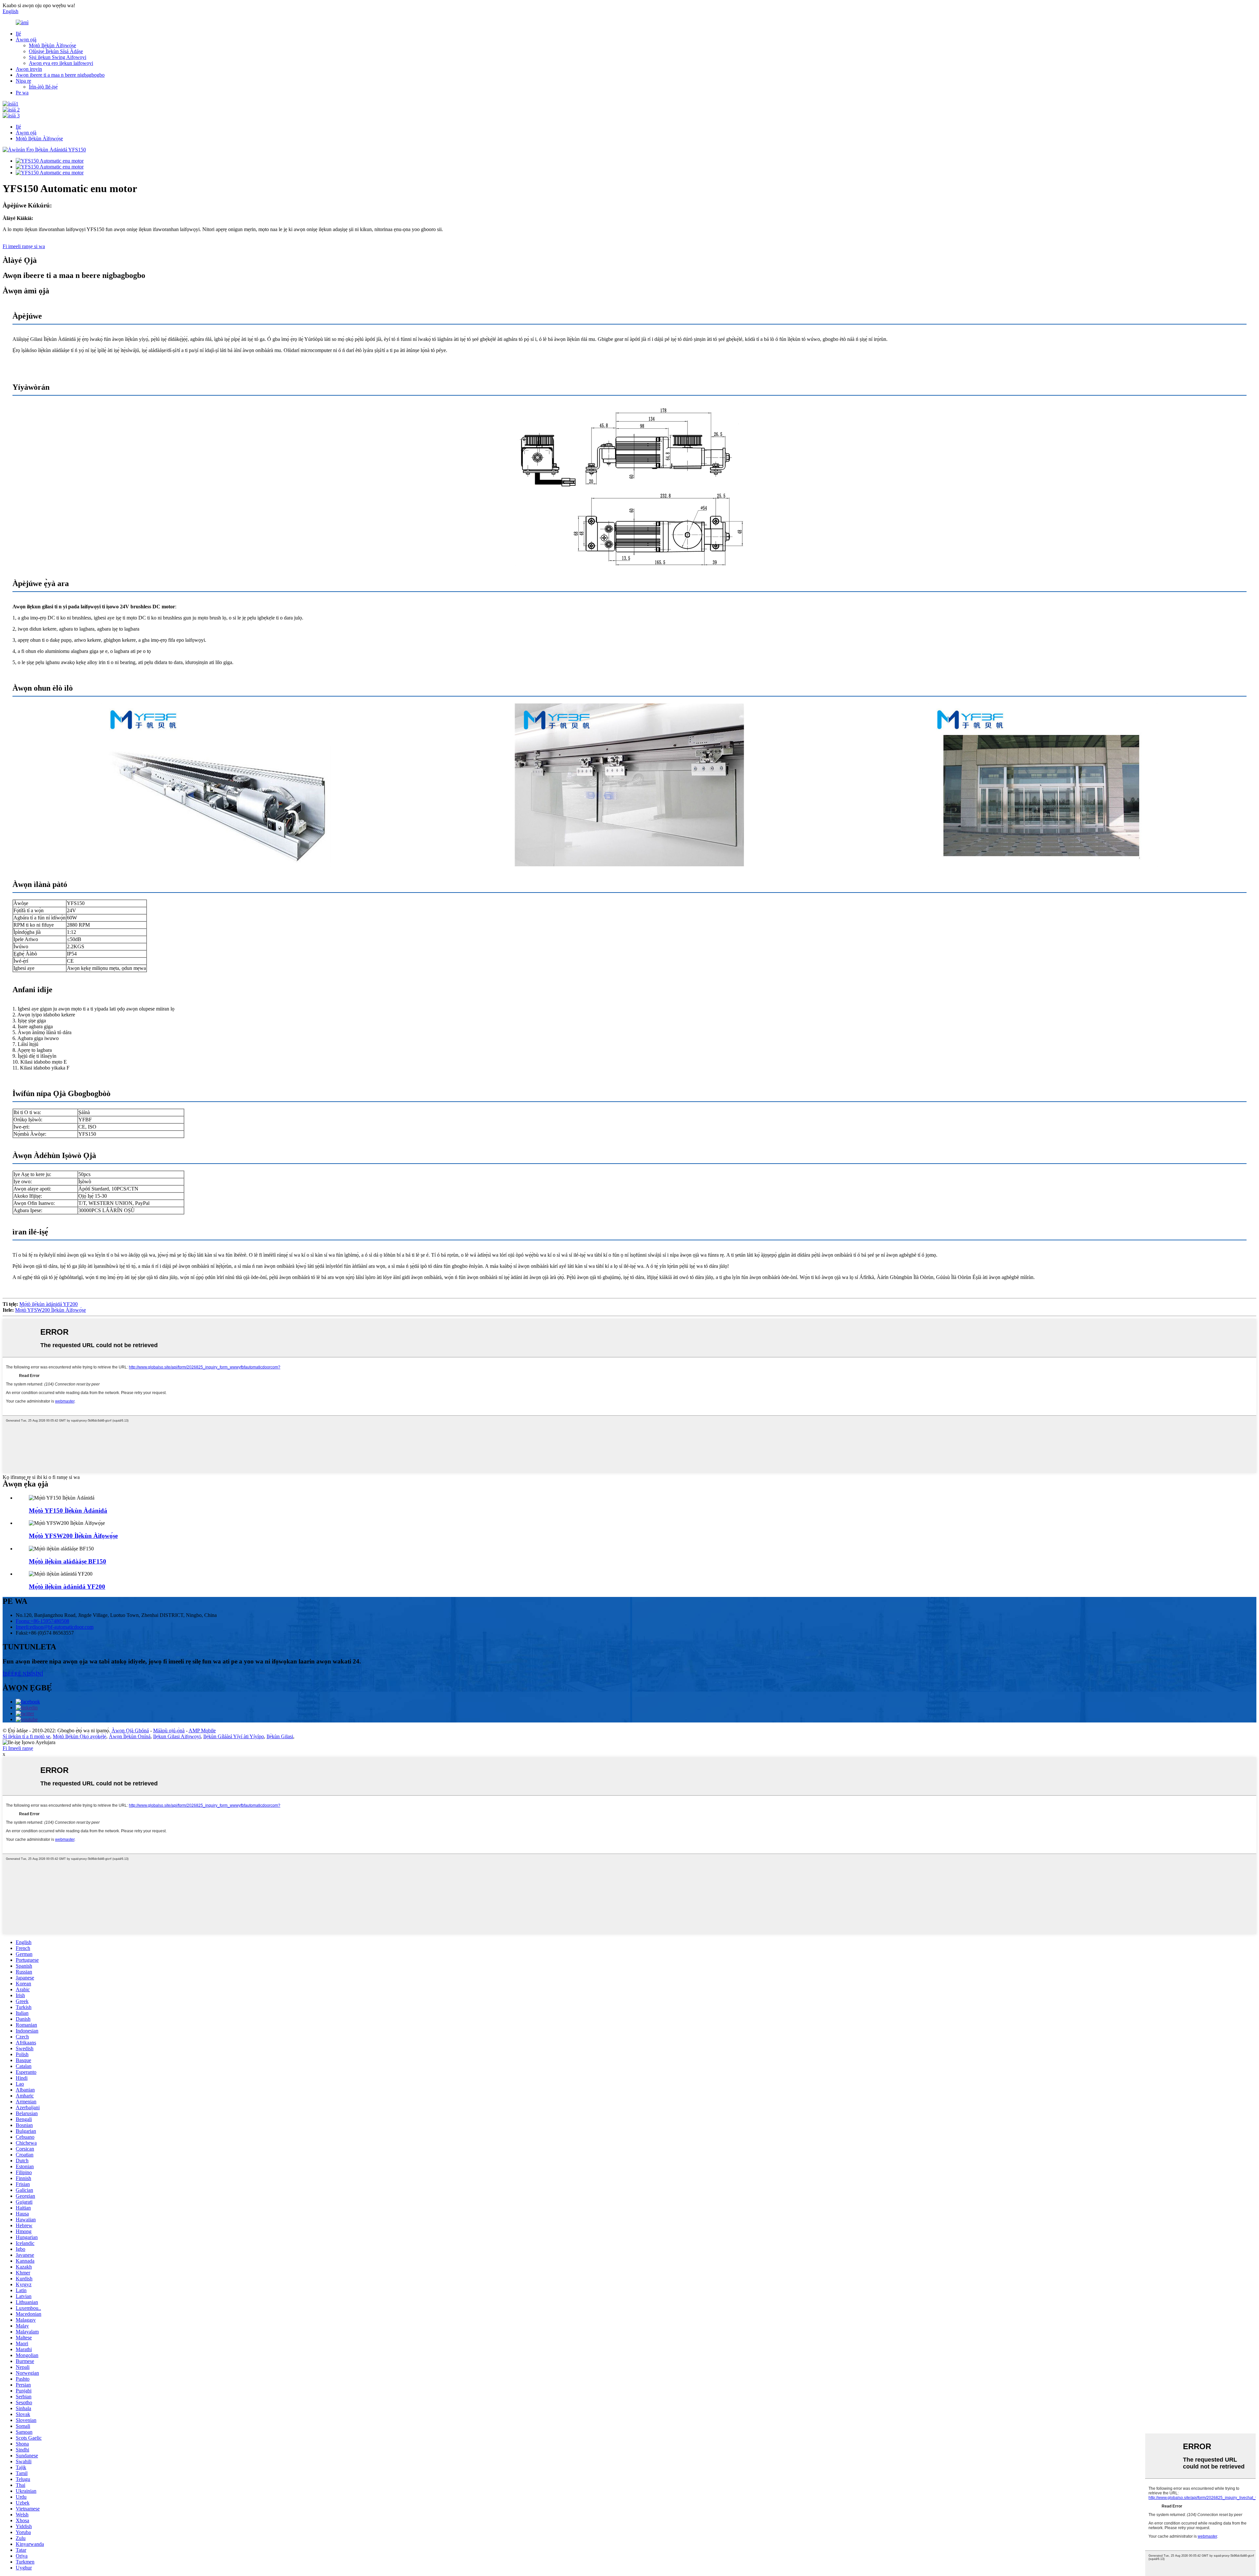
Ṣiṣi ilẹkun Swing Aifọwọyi (58, 57)
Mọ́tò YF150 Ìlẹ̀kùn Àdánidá (68, 1511)
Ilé (18, 34)
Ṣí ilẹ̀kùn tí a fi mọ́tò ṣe (26, 1736)
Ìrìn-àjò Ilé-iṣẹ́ (43, 87)
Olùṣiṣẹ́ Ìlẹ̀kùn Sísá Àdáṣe (56, 51)
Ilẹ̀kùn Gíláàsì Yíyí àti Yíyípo (234, 1736)
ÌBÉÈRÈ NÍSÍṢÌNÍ (23, 1674)
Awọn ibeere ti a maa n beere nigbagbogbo (60, 75)
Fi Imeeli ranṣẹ (18, 1748)
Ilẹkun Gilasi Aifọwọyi (177, 1736)
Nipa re (23, 81)
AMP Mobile (202, 1730)
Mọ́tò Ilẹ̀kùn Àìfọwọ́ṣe (52, 45)
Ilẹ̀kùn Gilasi (280, 1736)
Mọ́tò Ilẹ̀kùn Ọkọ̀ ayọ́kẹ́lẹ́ (80, 1736)
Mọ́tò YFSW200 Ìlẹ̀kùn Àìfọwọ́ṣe (50, 1310)
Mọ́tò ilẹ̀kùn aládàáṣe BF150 (68, 1561)
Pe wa (22, 93)
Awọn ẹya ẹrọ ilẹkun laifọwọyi (61, 63)
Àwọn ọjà (26, 39)
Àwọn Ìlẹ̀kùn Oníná (130, 1736)
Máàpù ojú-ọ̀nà (169, 1730)
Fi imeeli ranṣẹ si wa (24, 246)
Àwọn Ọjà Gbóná (130, 1730)
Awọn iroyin (29, 69)
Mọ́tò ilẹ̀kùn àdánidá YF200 (49, 1304)
